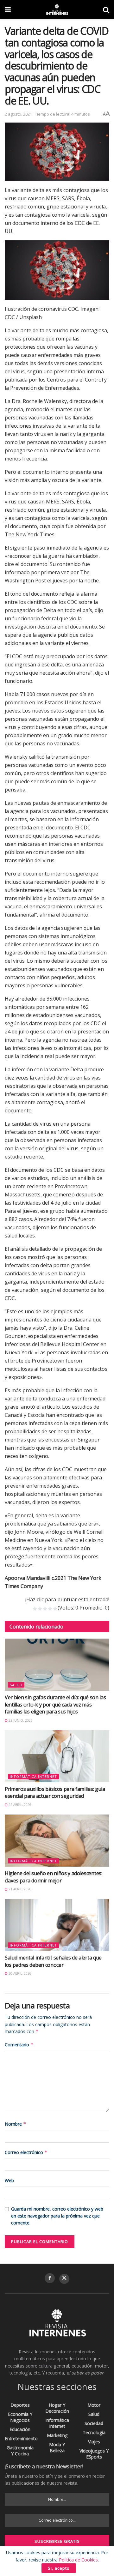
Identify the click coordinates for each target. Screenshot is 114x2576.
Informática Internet (33, 1776)
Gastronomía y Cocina (20, 2451)
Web (9, 2180)
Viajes (94, 2442)
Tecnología (94, 2432)
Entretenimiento (21, 2438)
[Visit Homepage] (57, 9)
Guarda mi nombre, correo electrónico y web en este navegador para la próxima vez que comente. (57, 2216)
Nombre (16, 2124)
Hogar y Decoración (57, 2408)
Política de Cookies (78, 2560)
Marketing (57, 2435)
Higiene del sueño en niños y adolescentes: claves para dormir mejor (54, 1877)
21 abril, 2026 (19, 1889)
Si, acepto (59, 2568)
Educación (20, 2429)
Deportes (20, 2405)
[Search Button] (106, 9)
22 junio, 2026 (20, 1720)
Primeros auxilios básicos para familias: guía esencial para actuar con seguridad (55, 1792)
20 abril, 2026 (19, 1973)
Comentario (19, 2045)
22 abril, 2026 (19, 1805)
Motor (94, 2405)
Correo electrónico (26, 2152)
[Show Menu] (8, 9)
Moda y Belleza (57, 2447)
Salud (16, 1685)
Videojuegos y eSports (94, 2454)
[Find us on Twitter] (64, 2279)
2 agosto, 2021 (18, 114)
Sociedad (94, 2423)
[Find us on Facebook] (50, 2278)
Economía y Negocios (20, 2417)
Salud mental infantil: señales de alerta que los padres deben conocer (53, 1961)
